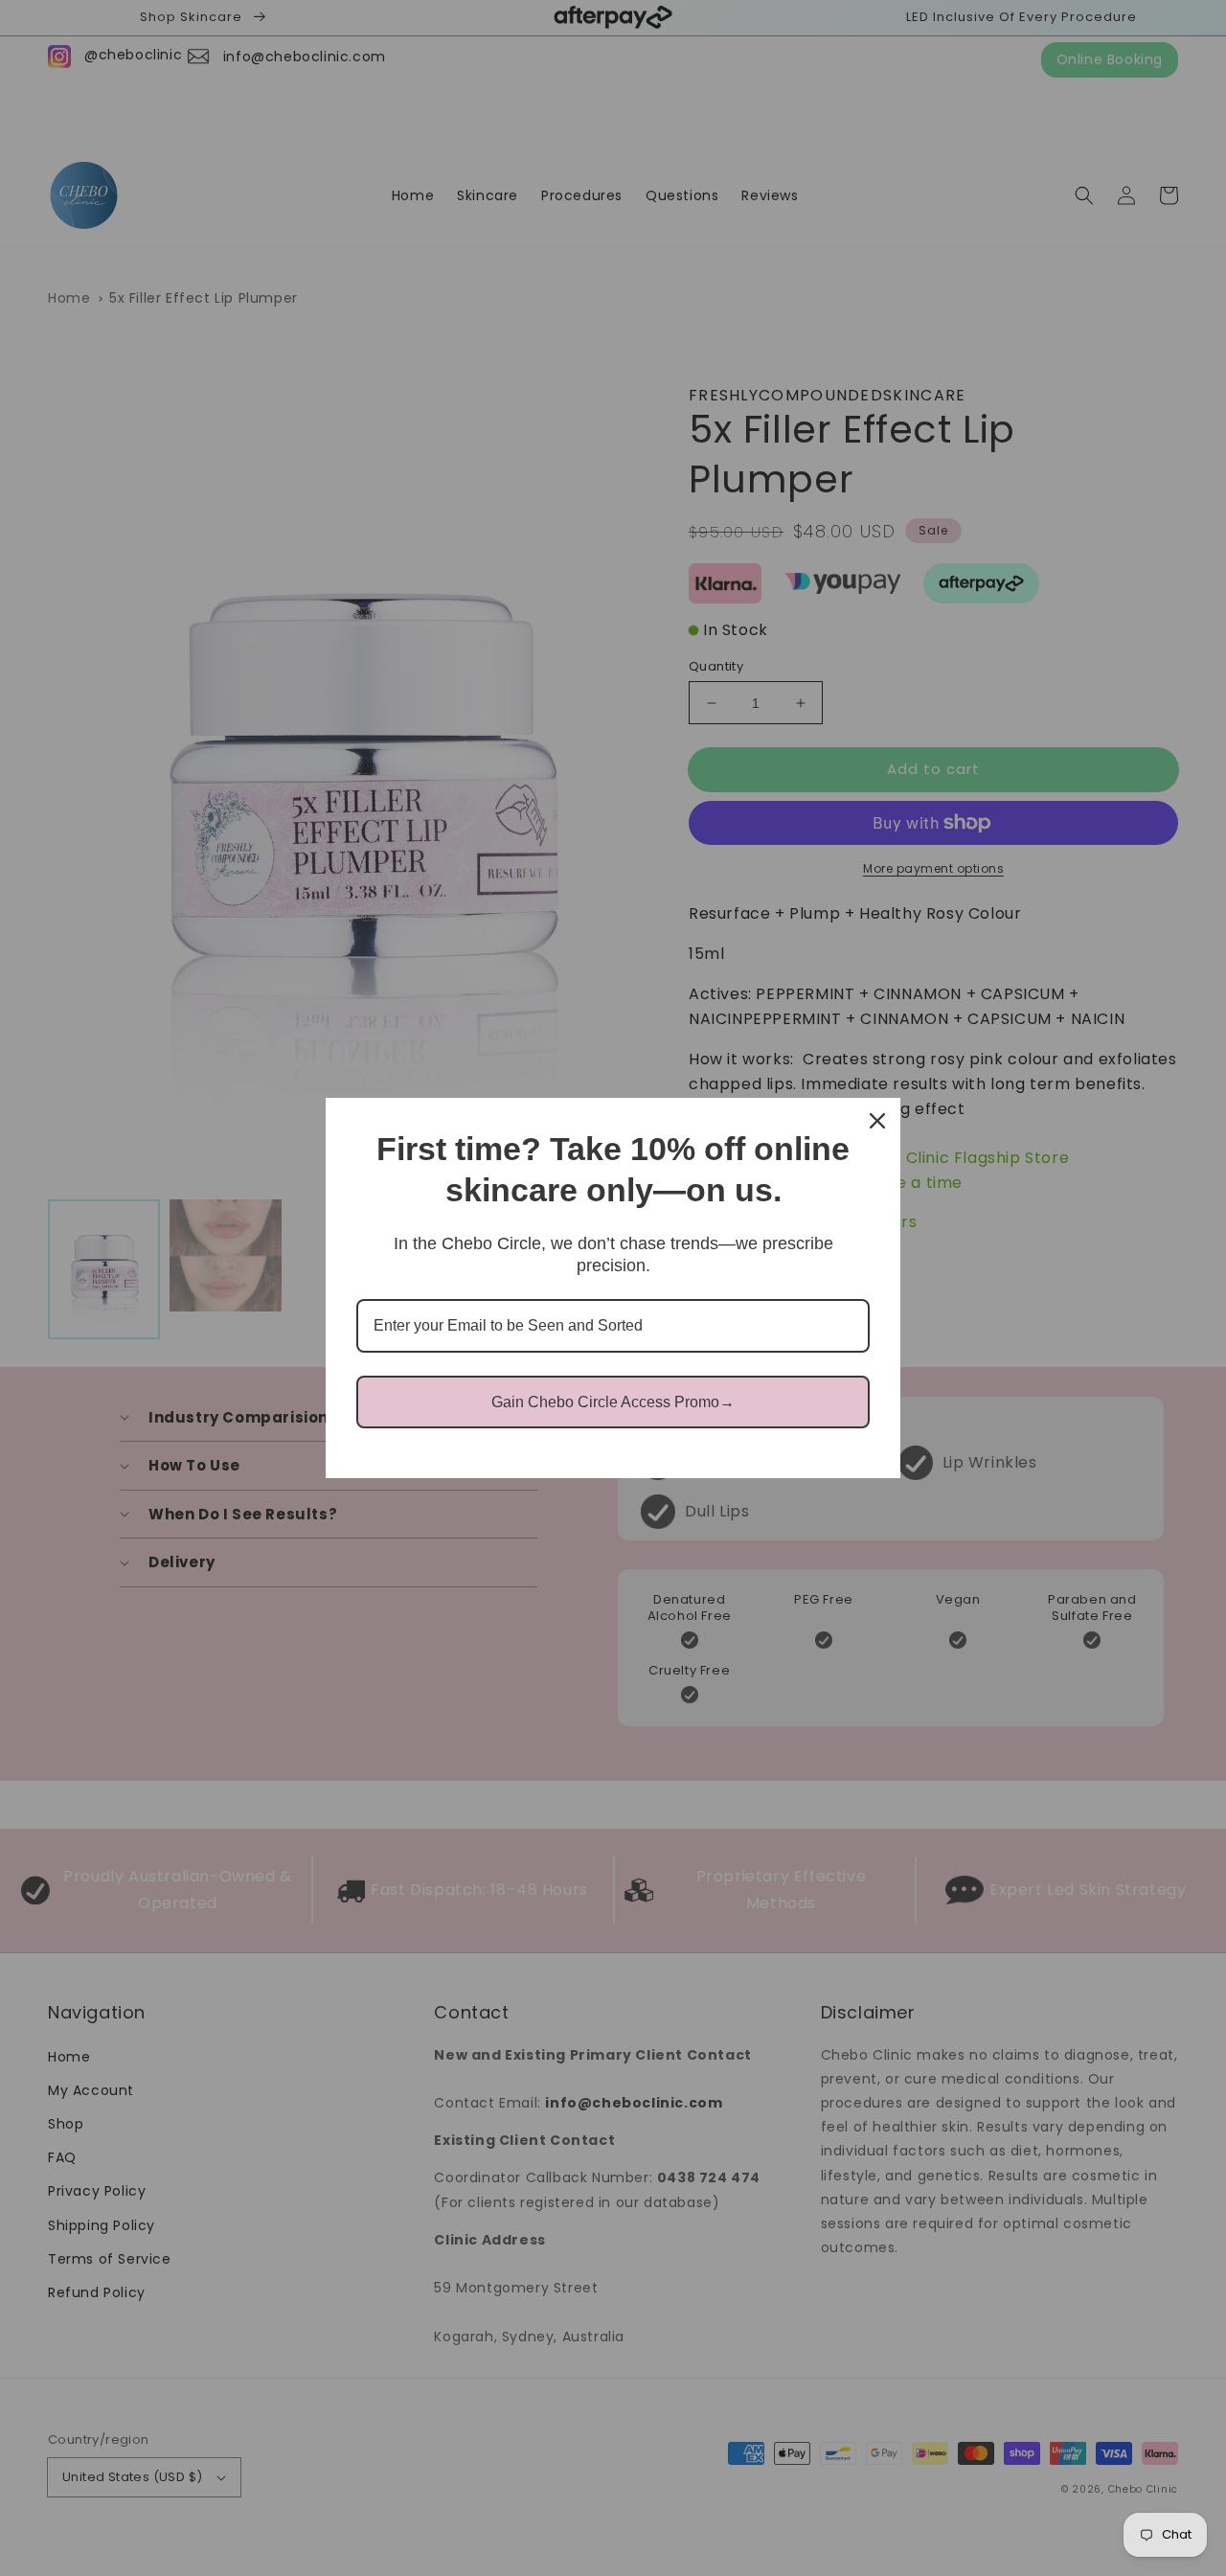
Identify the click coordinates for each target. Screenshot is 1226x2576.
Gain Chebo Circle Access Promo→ (613, 1402)
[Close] (877, 1121)
